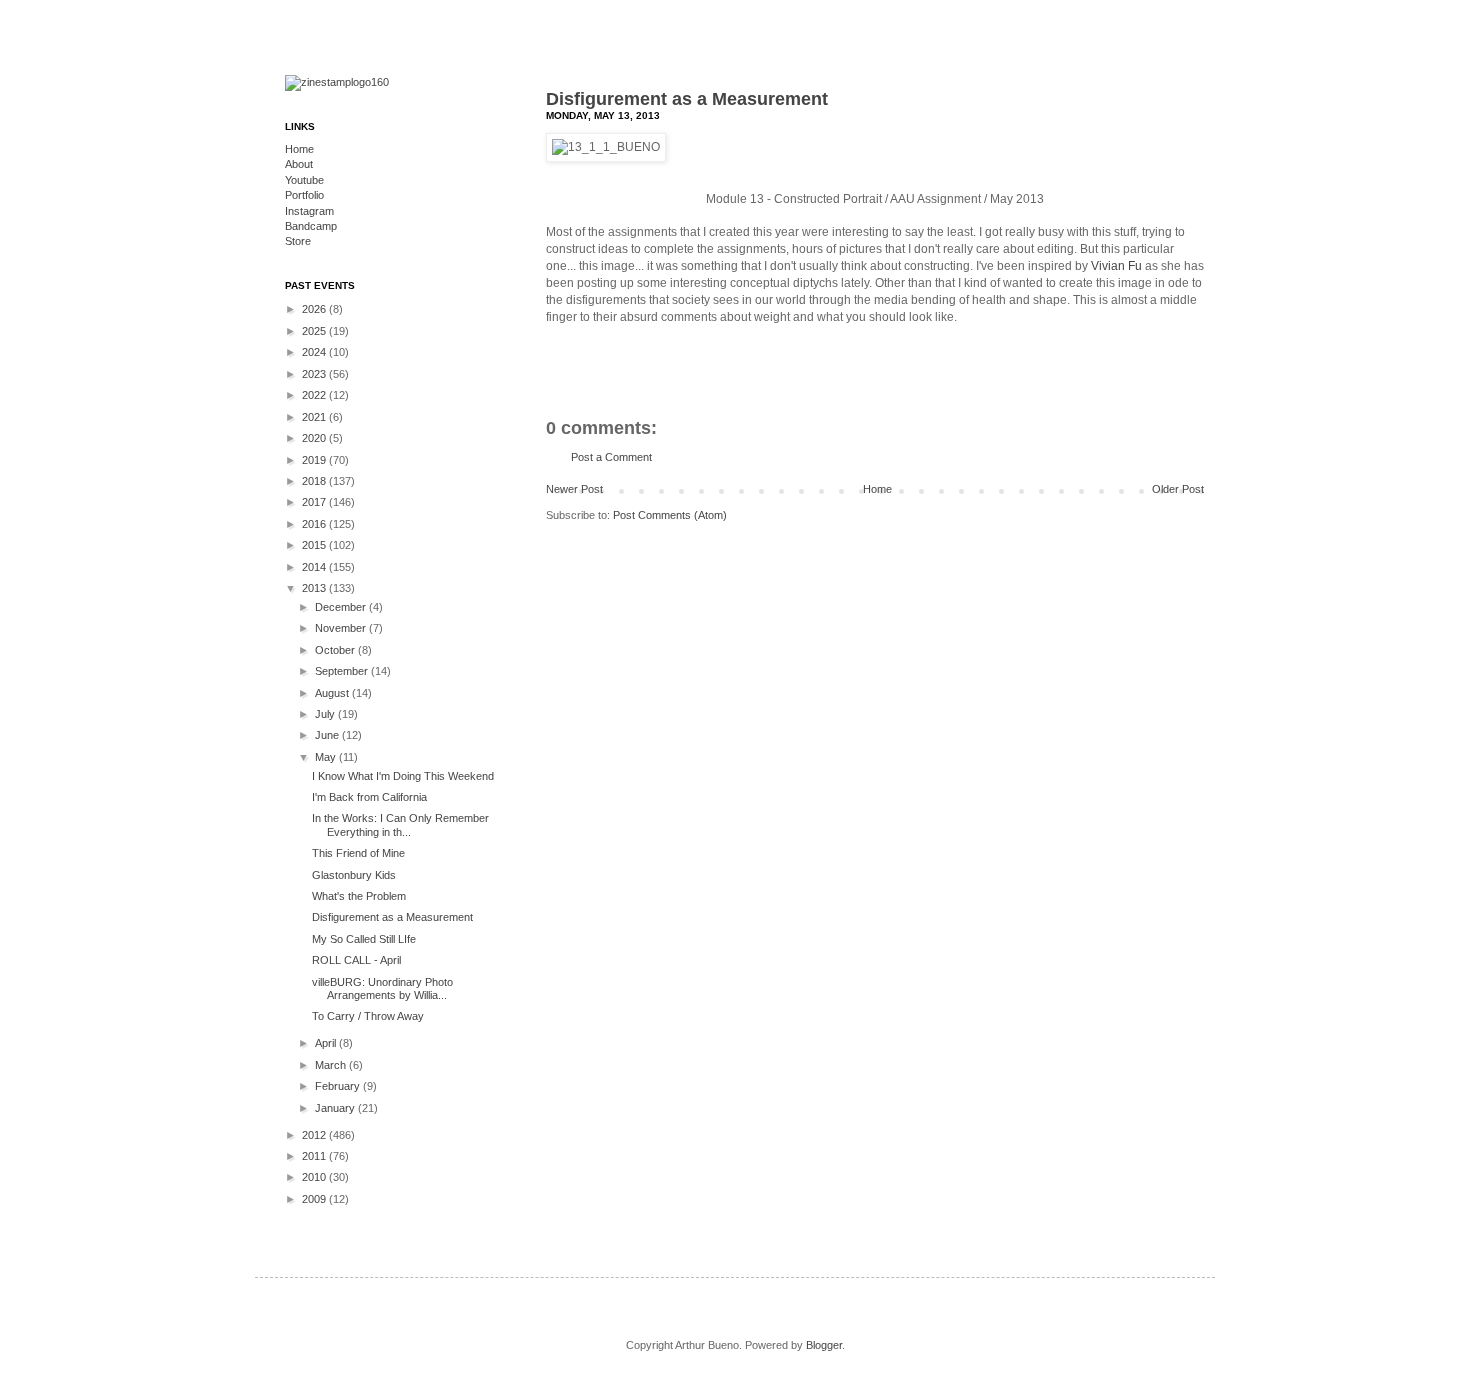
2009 (315, 1199)
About (299, 164)
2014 (315, 567)
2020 (315, 438)
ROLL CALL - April (356, 960)
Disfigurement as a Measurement (687, 99)
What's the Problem (359, 896)
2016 (315, 524)
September (343, 671)
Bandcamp (311, 226)
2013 (315, 588)
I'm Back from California (369, 797)
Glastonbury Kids (354, 875)
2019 (315, 460)
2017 (315, 502)
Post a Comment (611, 457)
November (342, 628)
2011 (315, 1156)
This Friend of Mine (358, 853)
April (327, 1043)
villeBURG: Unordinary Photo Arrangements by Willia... (382, 988)
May (327, 757)
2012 (315, 1135)
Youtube (304, 180)
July (326, 714)
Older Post (1178, 489)
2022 (315, 395)
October (336, 650)
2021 (315, 417)
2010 (315, 1177)
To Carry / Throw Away (368, 1016)
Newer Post (574, 489)
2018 (315, 481)
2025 (315, 331)
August (333, 693)
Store (298, 241)
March (332, 1065)
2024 (315, 352)
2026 (315, 309)
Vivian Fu (1116, 266)
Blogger (824, 1345)
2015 (315, 545)
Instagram (309, 211)
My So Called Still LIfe (364, 939)
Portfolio (304, 195)
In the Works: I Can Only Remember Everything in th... (400, 824)
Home (877, 489)
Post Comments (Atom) (670, 515)
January (336, 1108)
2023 (315, 374)
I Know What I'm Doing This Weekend (403, 776)
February (339, 1086)
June (328, 735)
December (342, 607)
